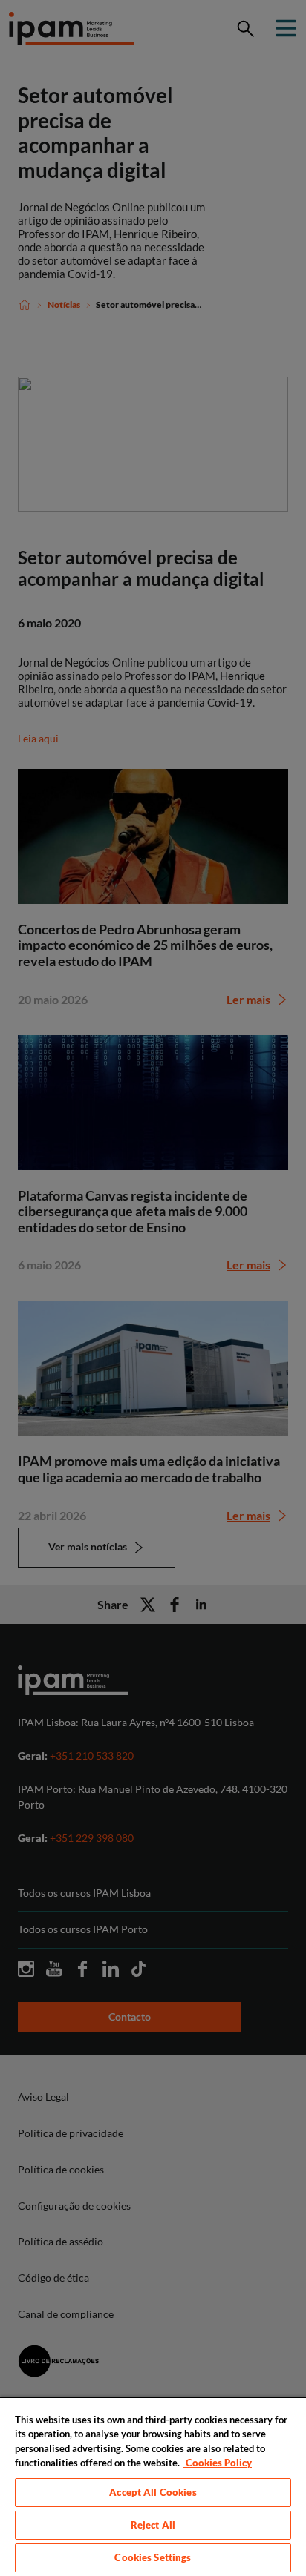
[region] (153, 2486)
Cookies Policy (218, 2463)
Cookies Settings (153, 2557)
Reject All (153, 2525)
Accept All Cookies (153, 2492)
